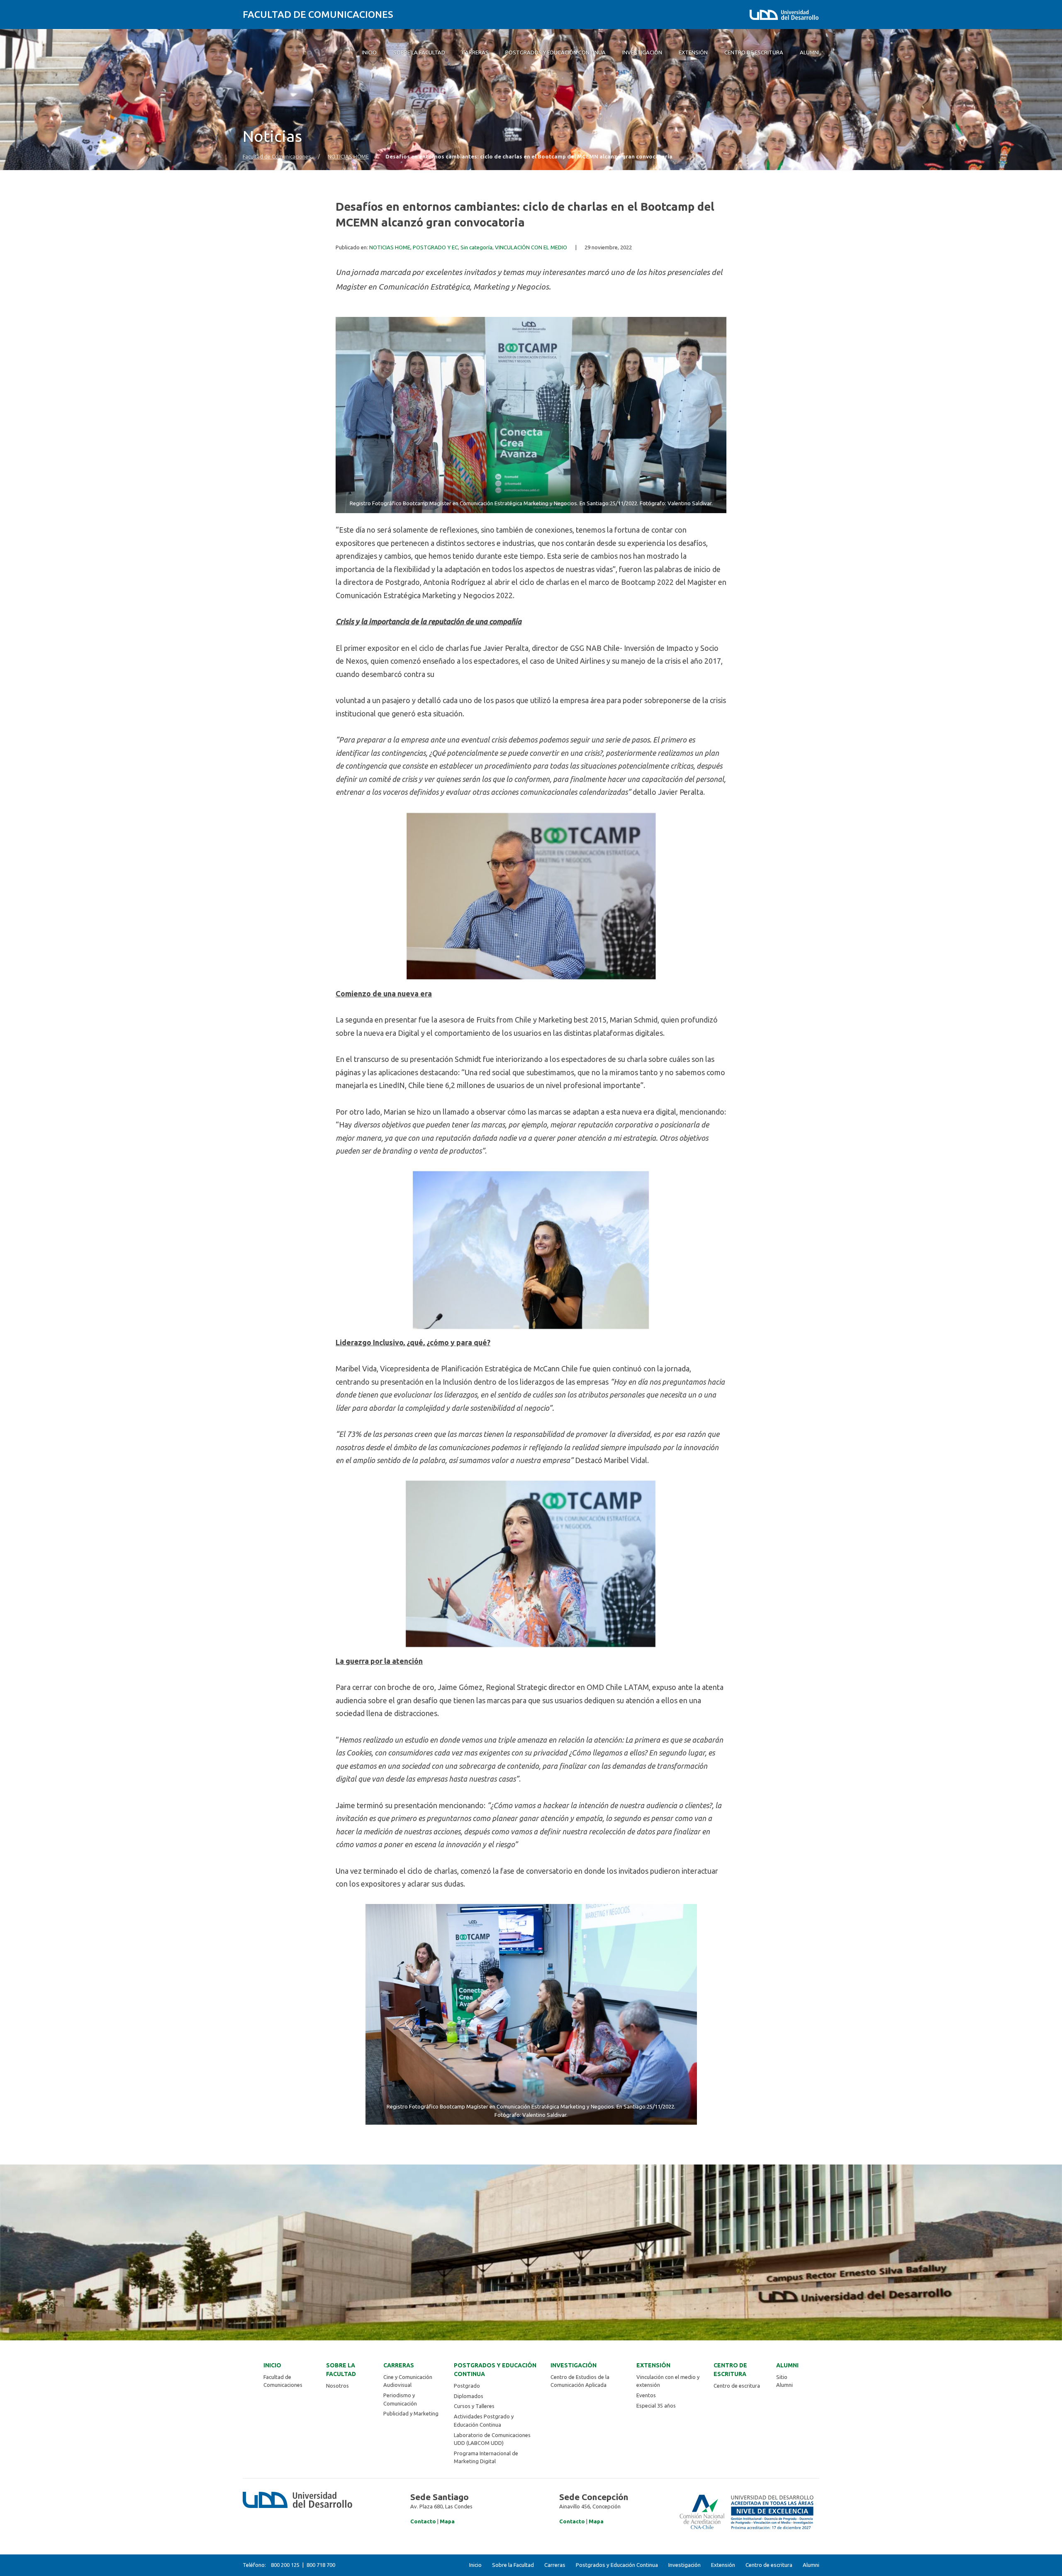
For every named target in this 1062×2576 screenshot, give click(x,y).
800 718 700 (321, 2565)
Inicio (272, 2365)
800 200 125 (285, 2565)
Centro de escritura (730, 2370)
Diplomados (469, 2396)
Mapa (447, 2521)
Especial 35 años (656, 2406)
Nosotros (337, 2386)
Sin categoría (476, 247)
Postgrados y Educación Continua (495, 2370)
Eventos (646, 2395)
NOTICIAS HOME (348, 157)
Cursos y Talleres (474, 2406)
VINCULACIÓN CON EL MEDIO (531, 247)
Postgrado (467, 2386)
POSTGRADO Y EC (435, 247)
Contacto (423, 2521)
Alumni (787, 2365)
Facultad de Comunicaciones (318, 14)
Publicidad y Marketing (411, 2413)
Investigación (574, 2365)
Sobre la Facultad (341, 2370)
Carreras (399, 2365)
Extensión (653, 2365)
